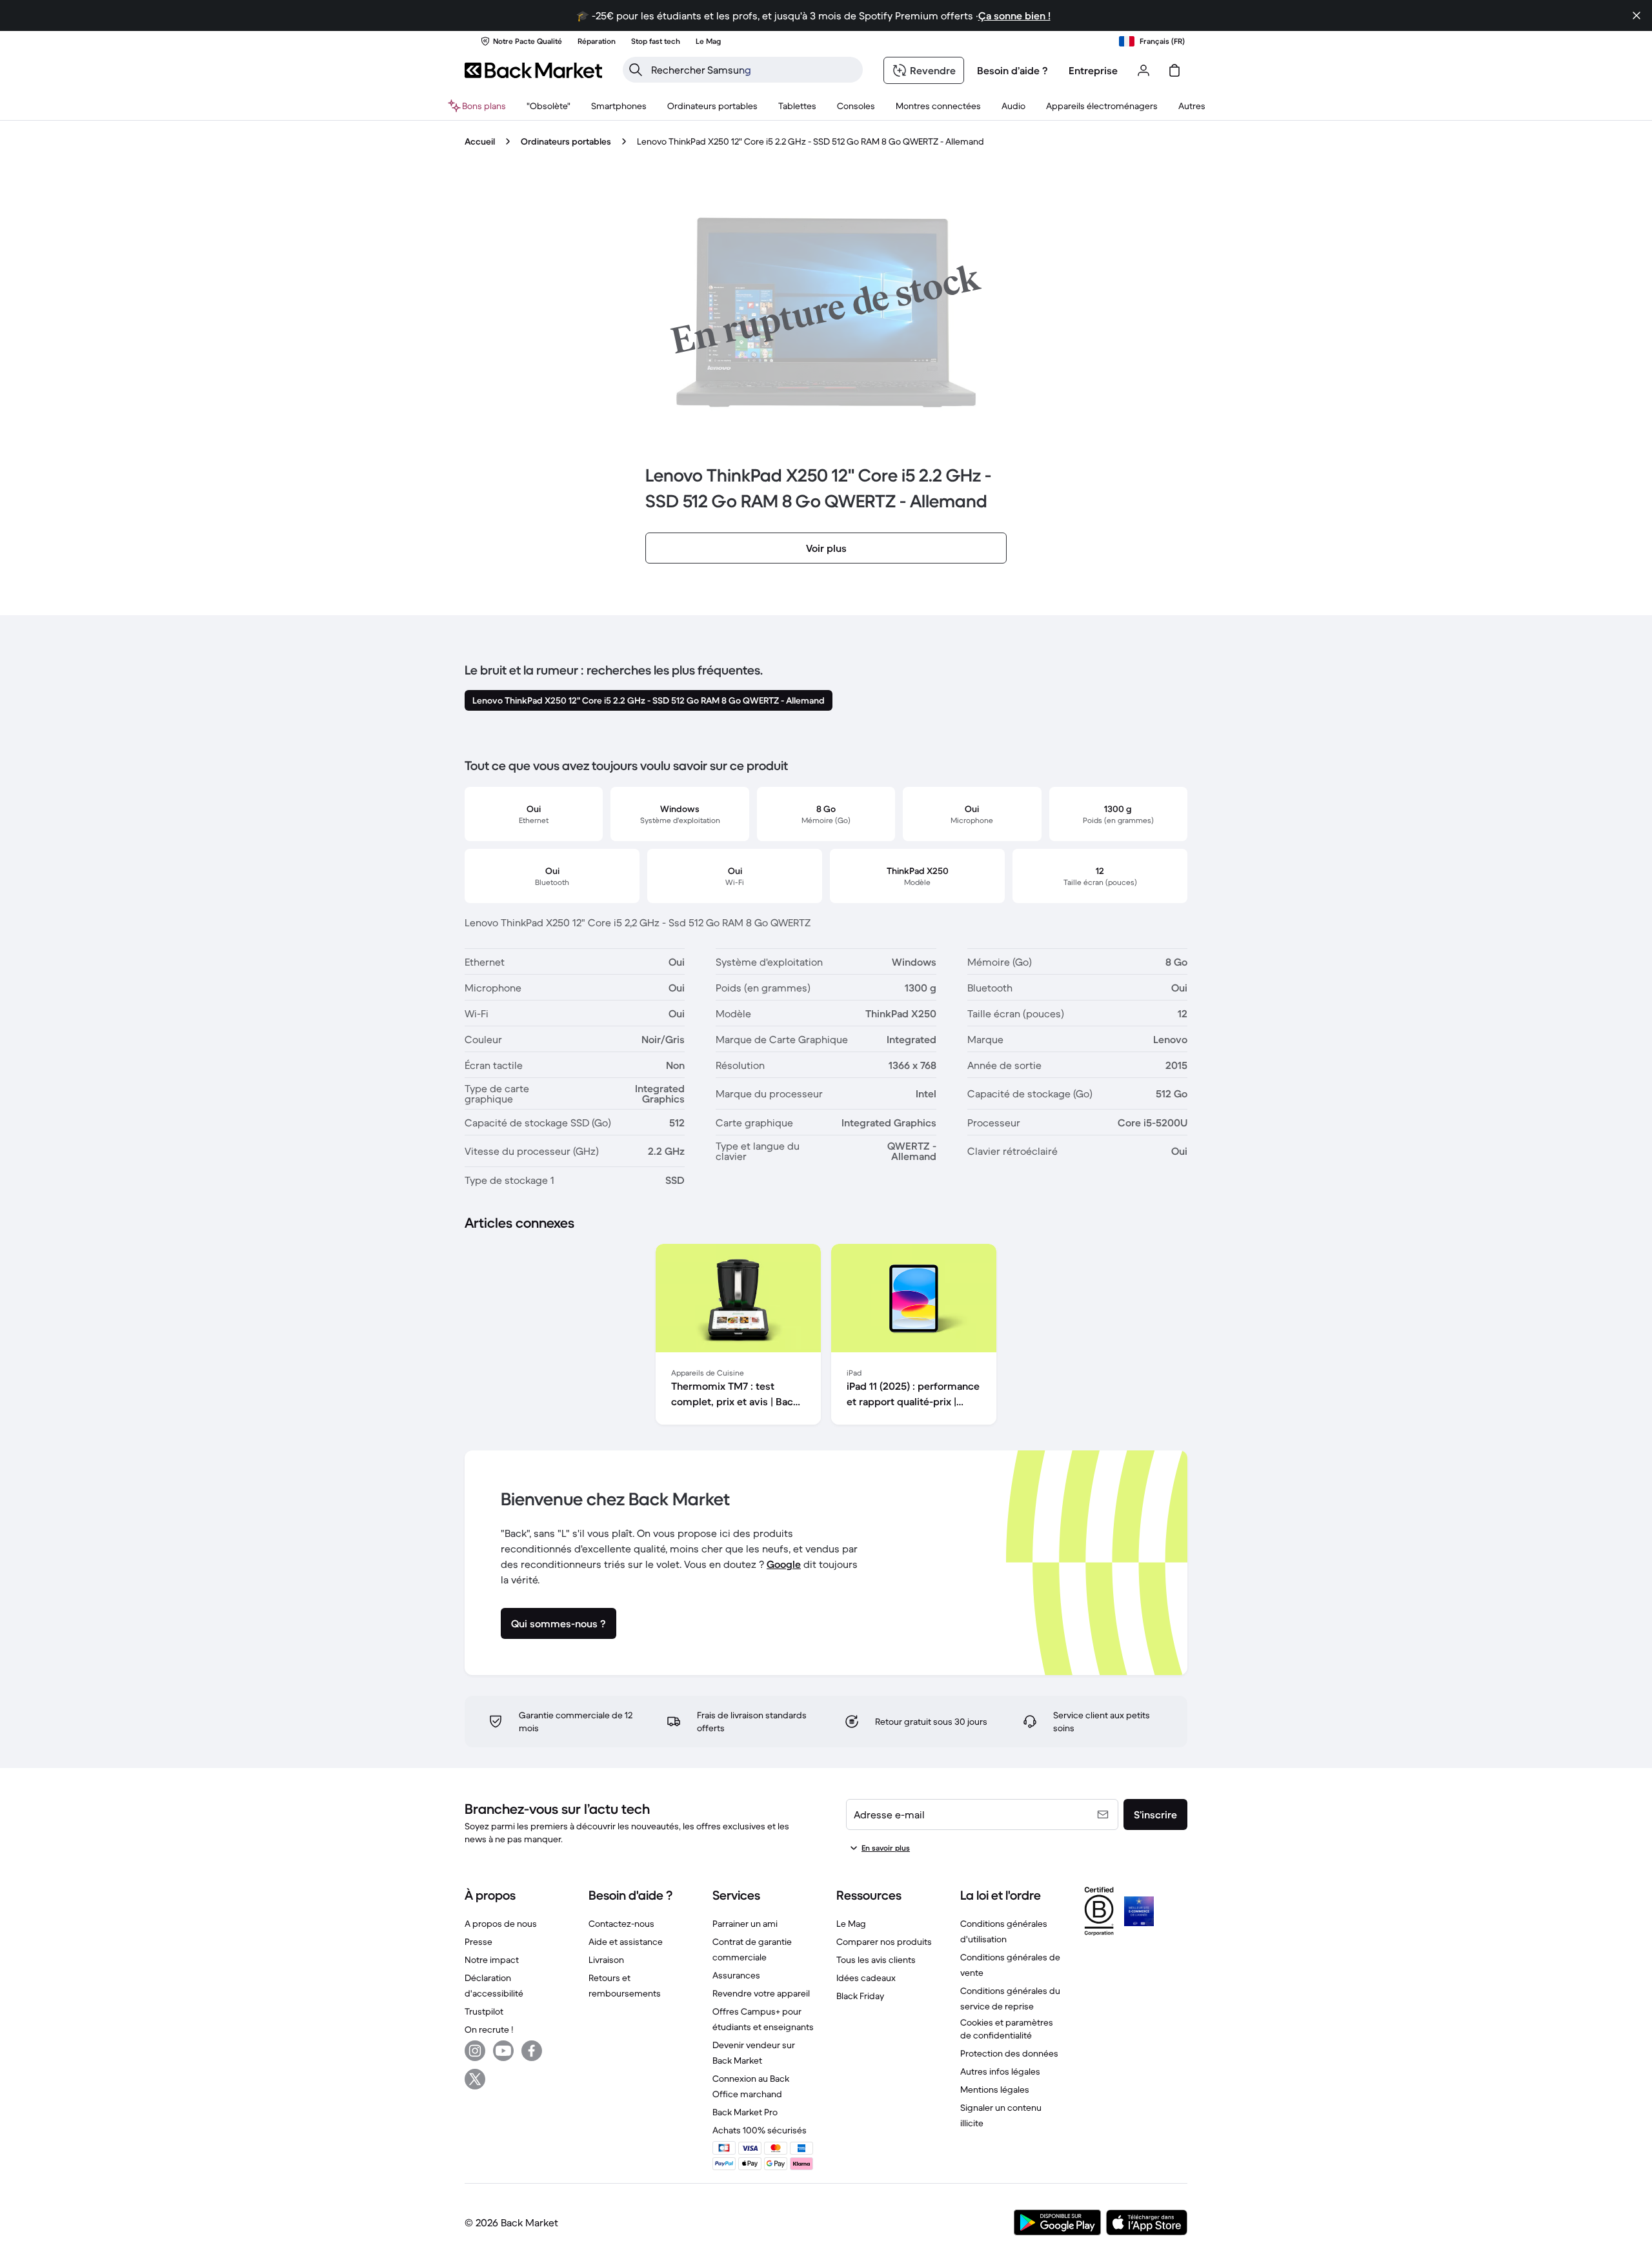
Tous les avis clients (876, 1960)
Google (784, 1564)
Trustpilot (484, 2011)
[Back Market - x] (475, 2079)
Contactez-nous (621, 1924)
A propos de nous (501, 1924)
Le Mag (851, 1924)
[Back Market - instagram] (475, 2051)
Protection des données (1009, 2053)
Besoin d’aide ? (1012, 70)
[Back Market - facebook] (532, 2051)
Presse (478, 1942)
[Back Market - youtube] (503, 2051)
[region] (826, 1337)
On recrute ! (489, 2029)
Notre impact (492, 1960)
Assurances (736, 1975)
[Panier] (1174, 70)
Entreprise (1093, 70)
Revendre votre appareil (761, 1993)
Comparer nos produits (884, 1942)
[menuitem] (619, 106)
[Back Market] (533, 70)
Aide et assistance (626, 1942)
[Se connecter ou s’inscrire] (1143, 70)
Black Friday (860, 1996)
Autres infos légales (1000, 2071)
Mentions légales (995, 2089)
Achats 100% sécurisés (760, 2130)
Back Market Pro (745, 2112)
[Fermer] (1637, 15)
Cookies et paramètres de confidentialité (1007, 2029)
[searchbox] (753, 70)
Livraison (606, 1960)
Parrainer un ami (745, 1924)
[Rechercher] (636, 70)
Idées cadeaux (866, 1978)
